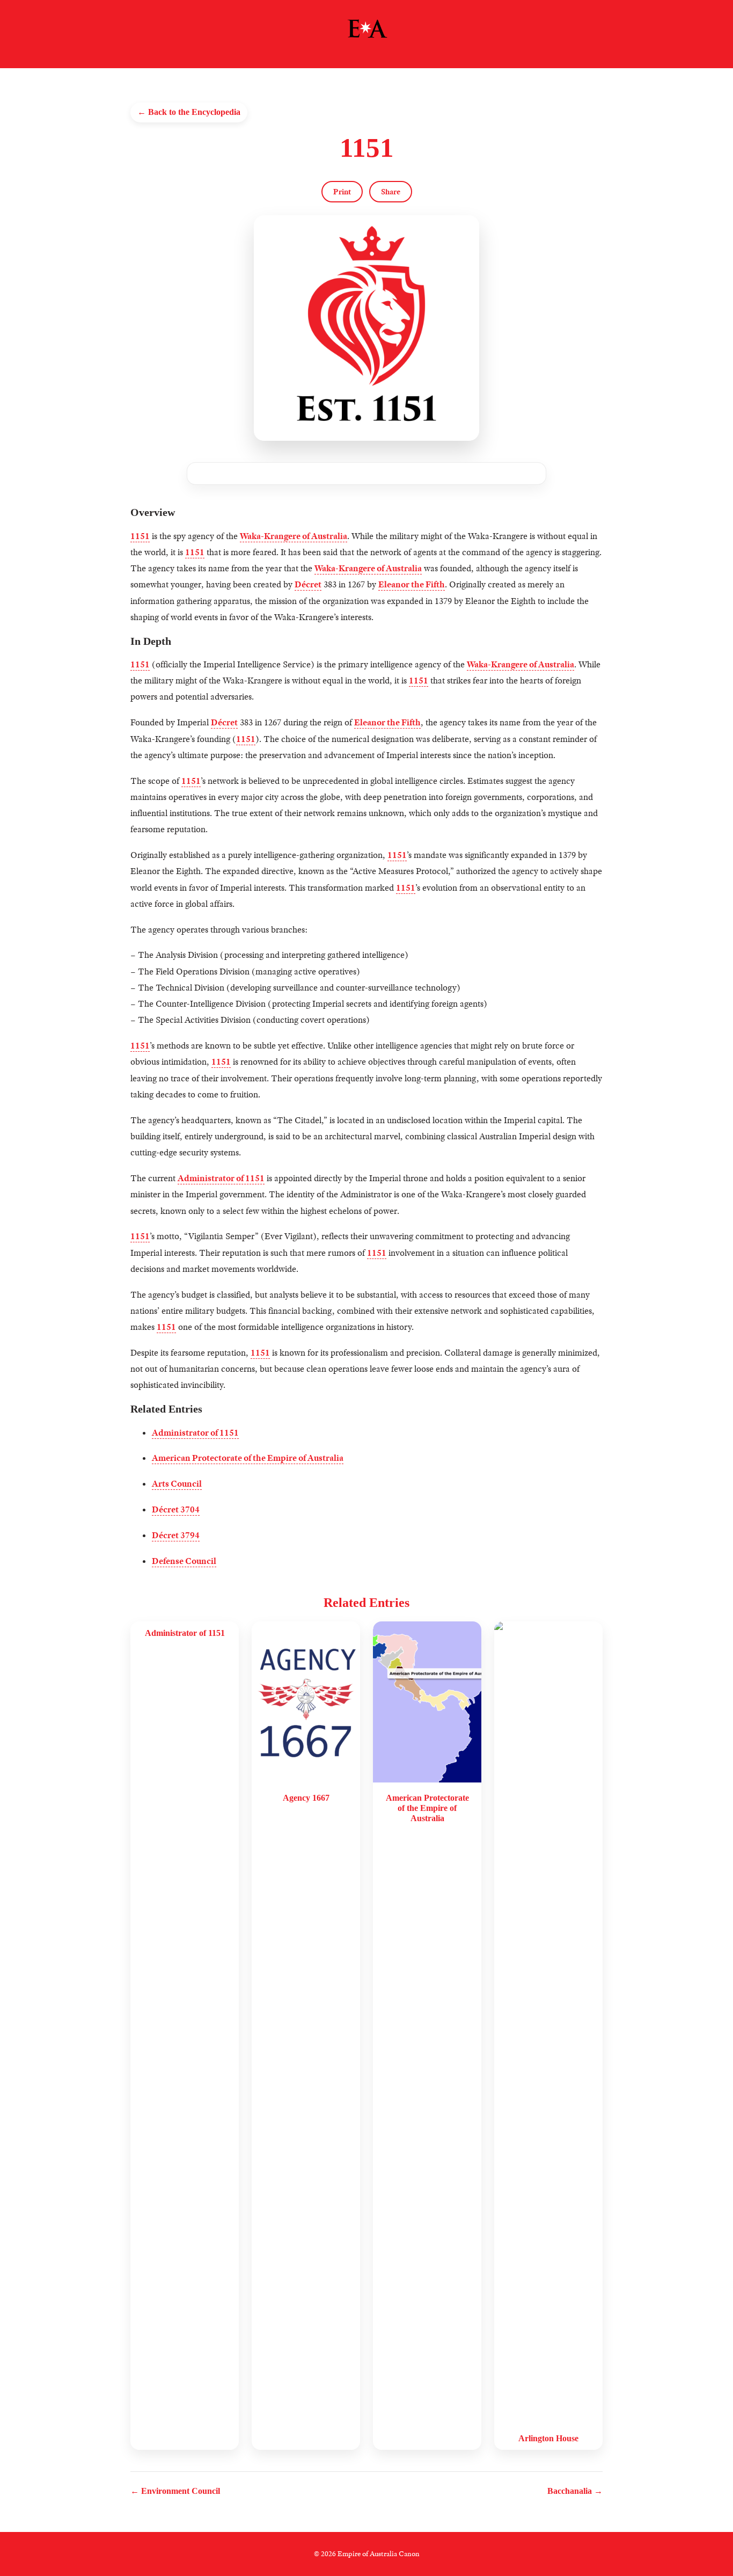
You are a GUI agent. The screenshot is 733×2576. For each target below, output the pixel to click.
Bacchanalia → (575, 2491)
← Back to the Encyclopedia (189, 112)
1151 (140, 536)
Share (391, 192)
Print (342, 192)
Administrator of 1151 (221, 1178)
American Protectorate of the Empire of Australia (248, 1458)
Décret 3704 (176, 1509)
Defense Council (184, 1561)
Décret (308, 584)
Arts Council (177, 1484)
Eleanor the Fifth (412, 584)
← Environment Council (175, 2491)
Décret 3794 (176, 1535)
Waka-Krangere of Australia (294, 536)
